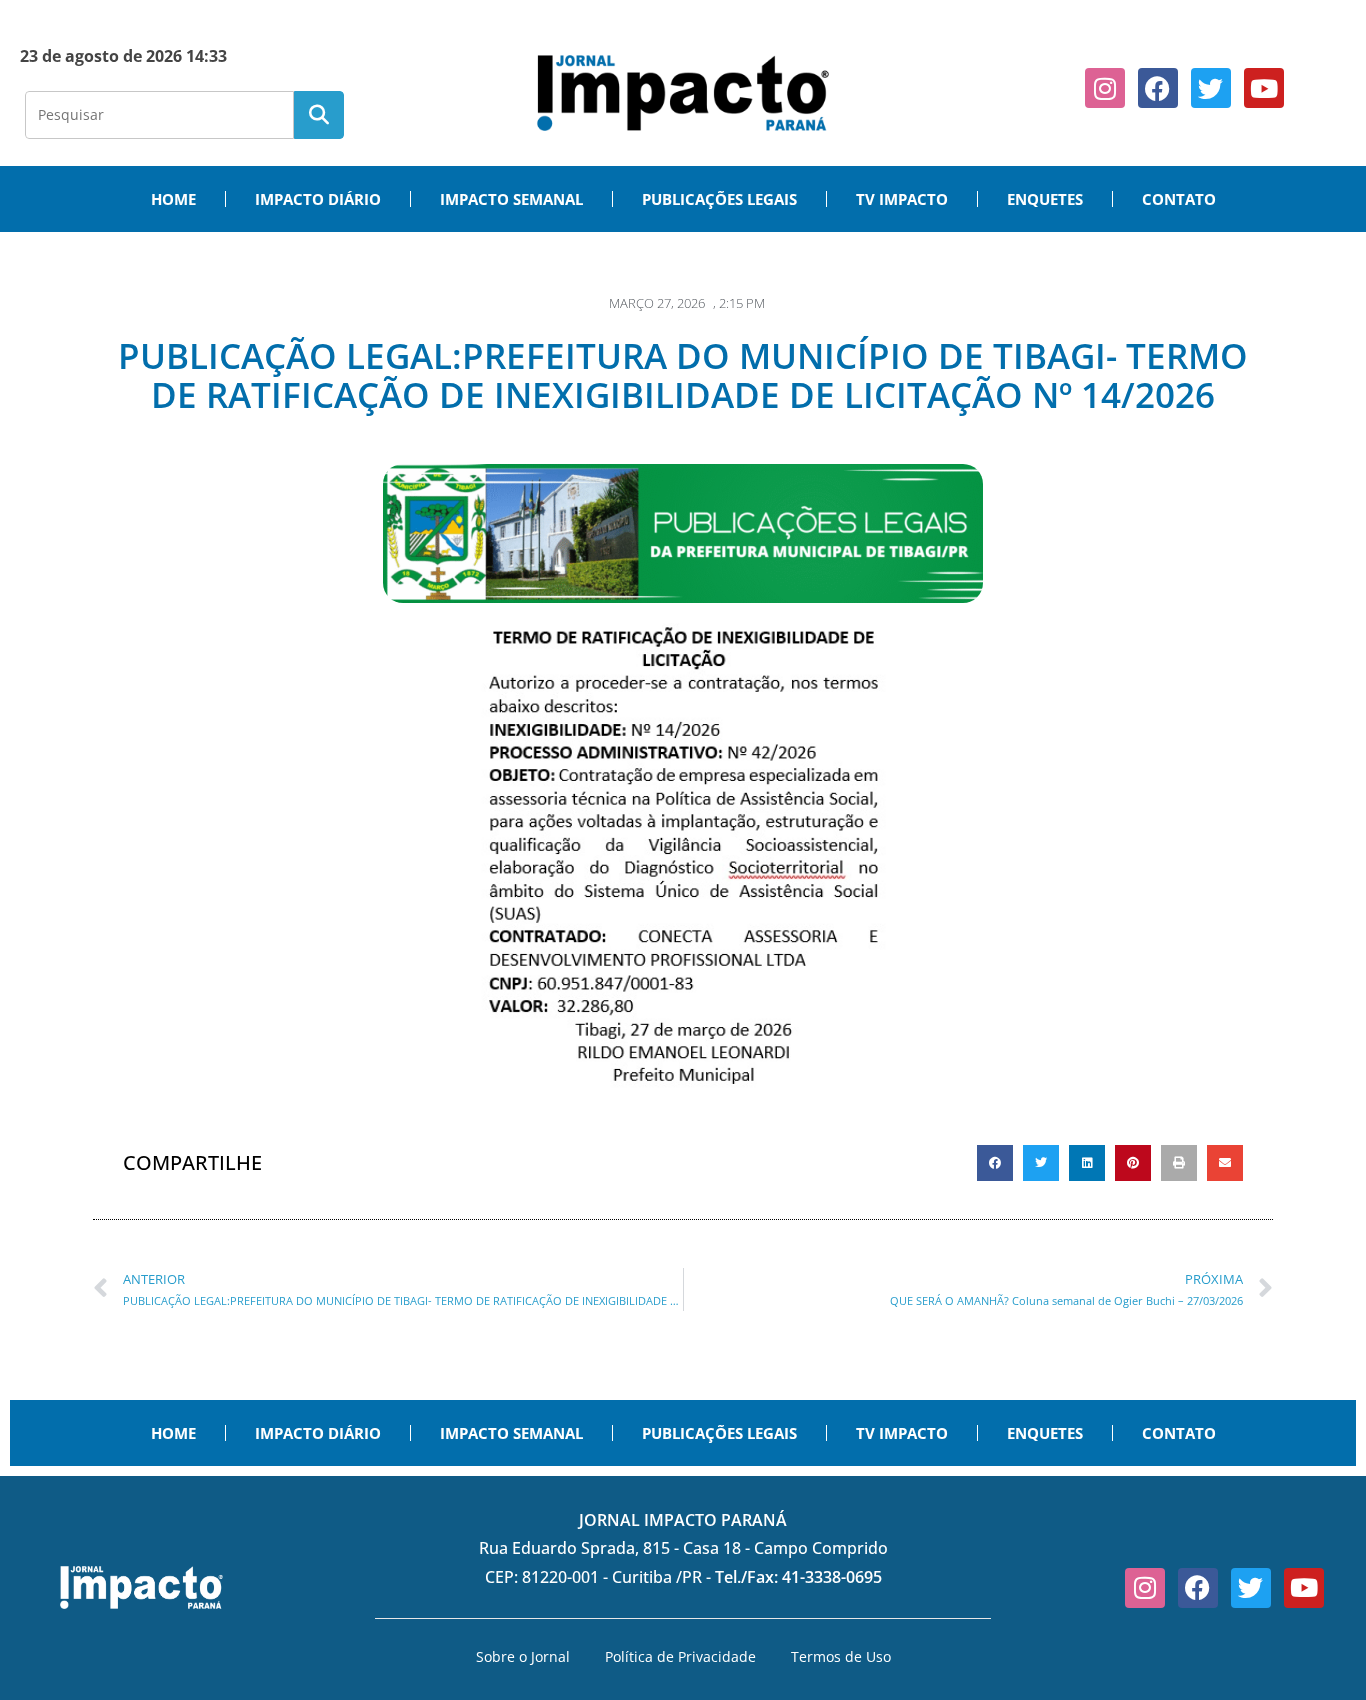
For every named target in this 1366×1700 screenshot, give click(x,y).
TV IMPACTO (902, 199)
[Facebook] (1158, 88)
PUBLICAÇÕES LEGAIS (719, 199)
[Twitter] (1211, 88)
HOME (173, 199)
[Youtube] (1264, 88)
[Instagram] (1105, 88)
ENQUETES (1045, 199)
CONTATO (1179, 199)
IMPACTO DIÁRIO (318, 199)
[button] (995, 1163)
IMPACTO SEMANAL (511, 199)
